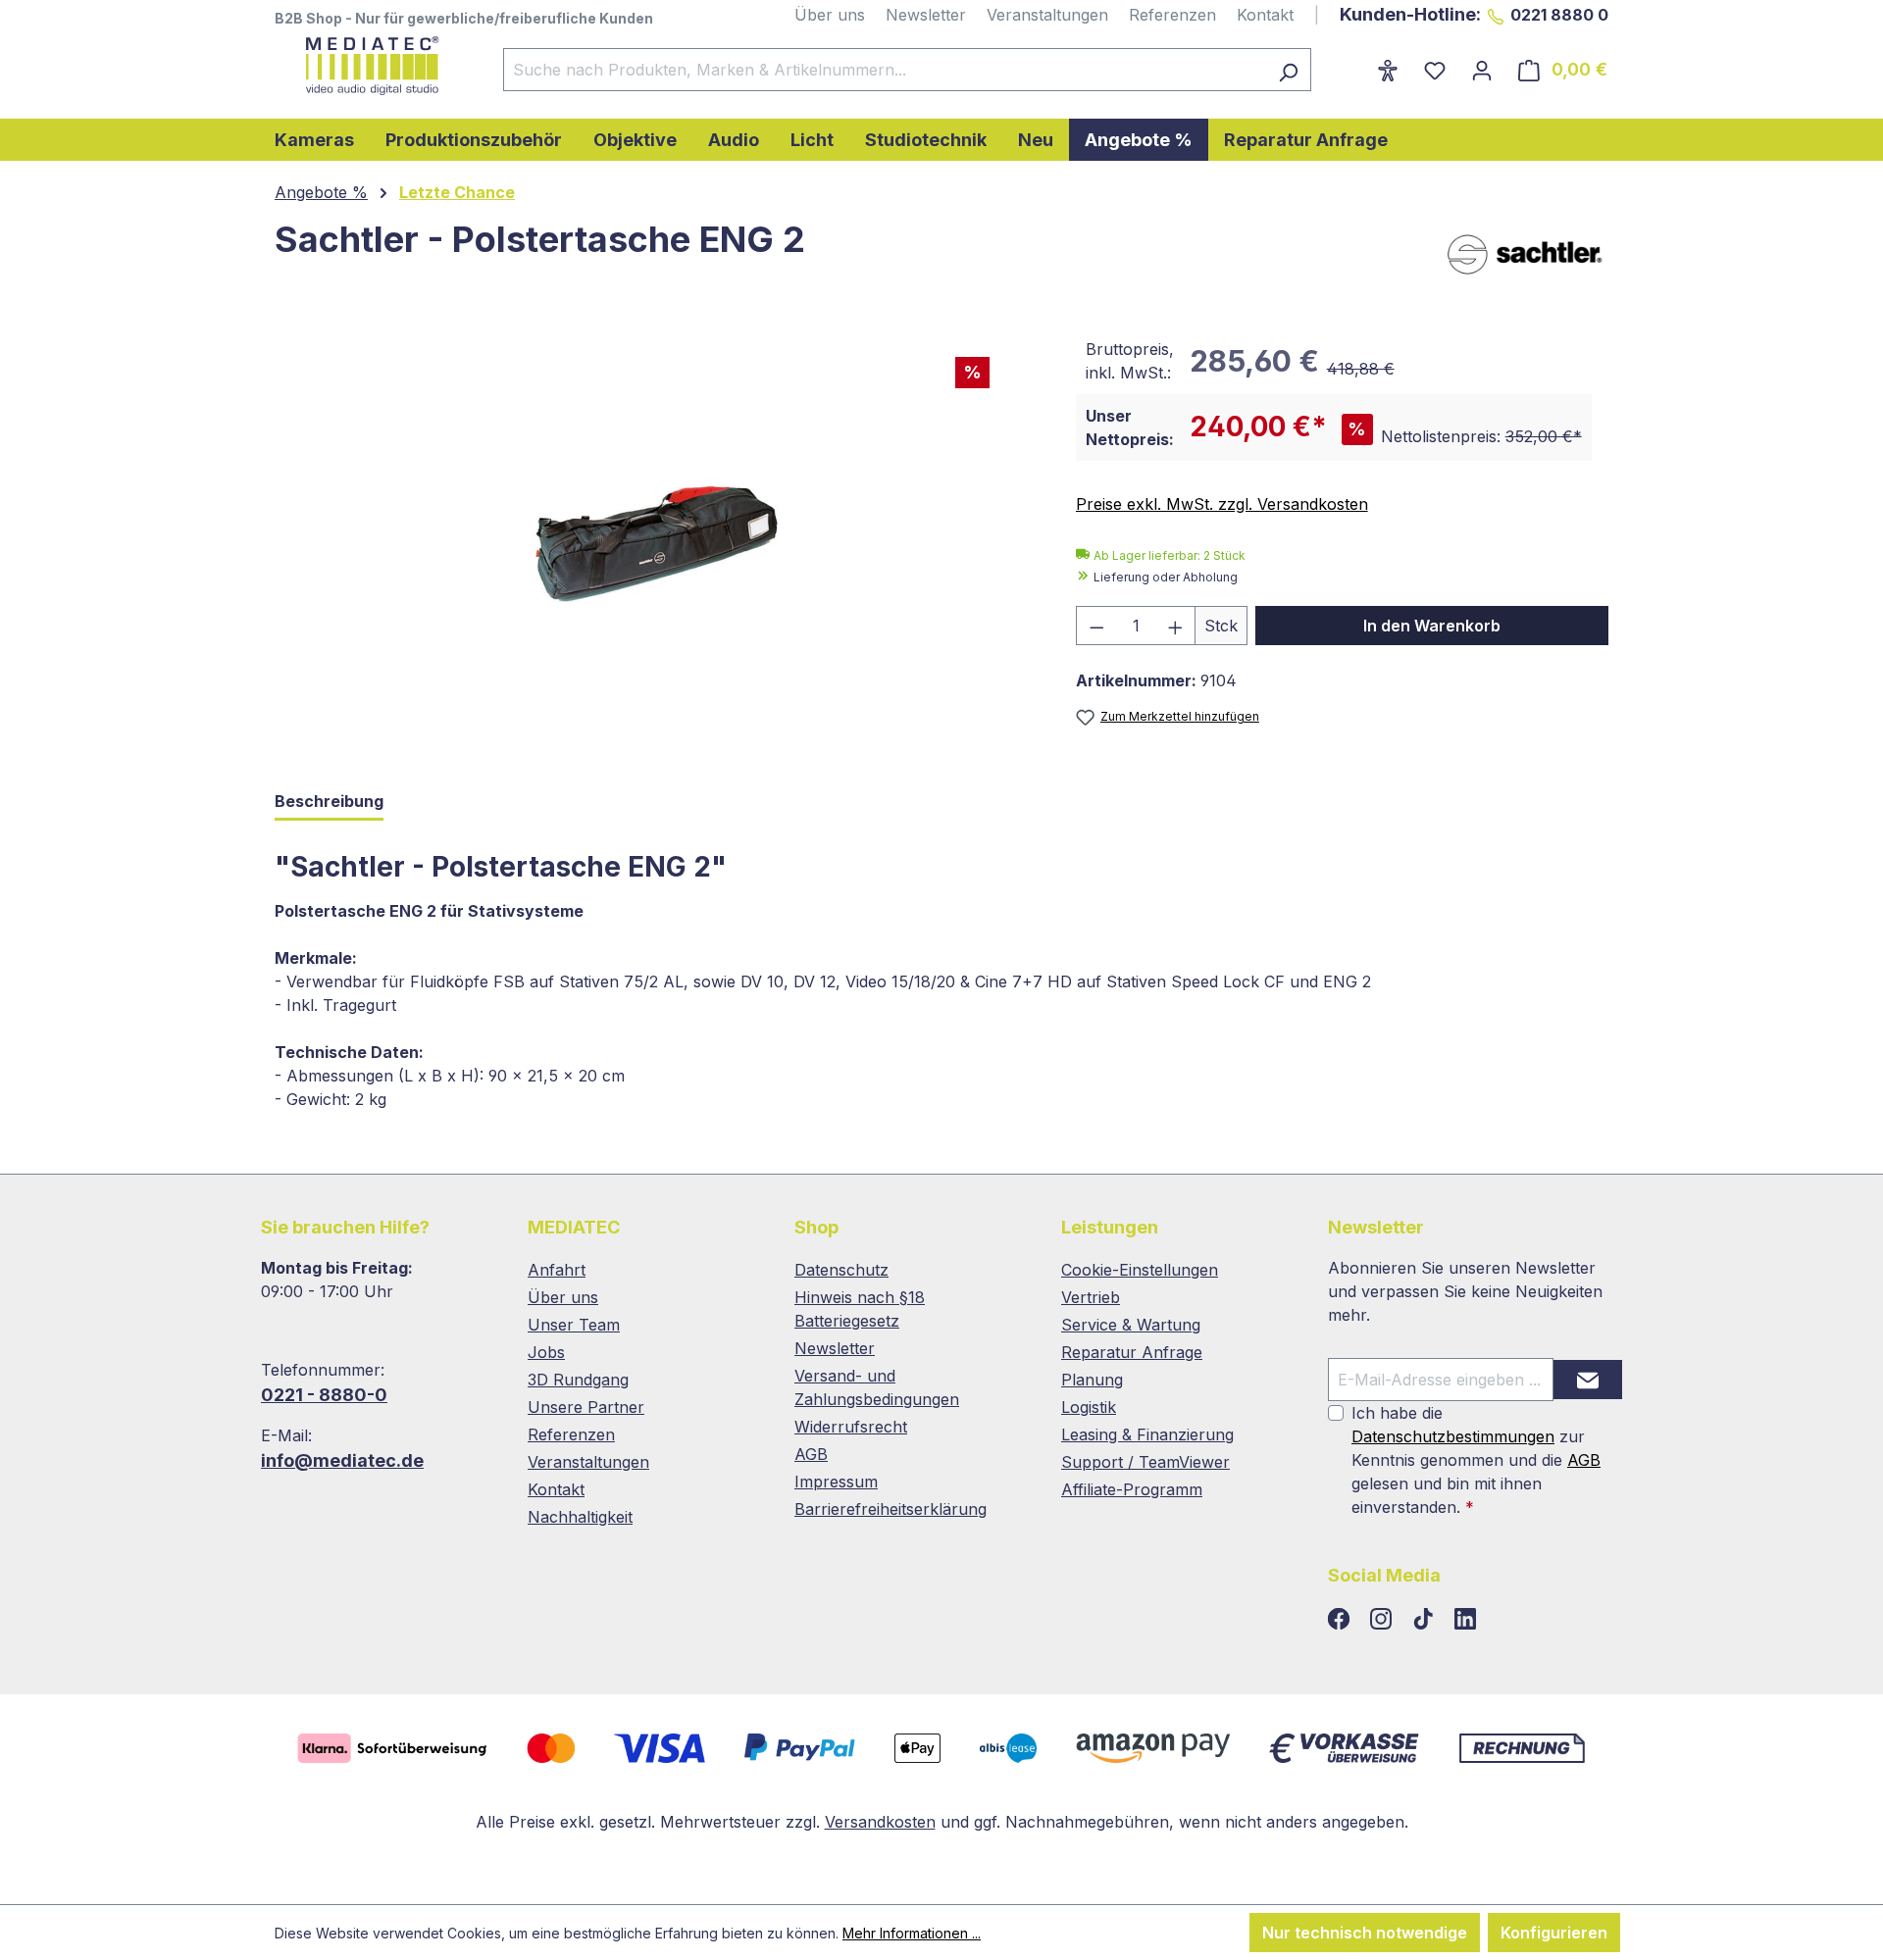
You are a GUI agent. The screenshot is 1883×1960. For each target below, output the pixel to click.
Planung (1092, 1380)
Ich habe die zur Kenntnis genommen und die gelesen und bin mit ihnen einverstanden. (1476, 1460)
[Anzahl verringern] (1096, 626)
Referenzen (1172, 15)
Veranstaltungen (1047, 15)
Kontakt (1265, 15)
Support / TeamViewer (1145, 1462)
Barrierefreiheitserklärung (891, 1509)
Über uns (830, 15)
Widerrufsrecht (851, 1427)
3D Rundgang (578, 1380)
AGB (811, 1454)
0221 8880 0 (1559, 15)
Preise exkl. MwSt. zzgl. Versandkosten (1222, 504)
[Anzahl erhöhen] (1176, 626)
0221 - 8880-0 (324, 1395)
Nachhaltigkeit (580, 1517)
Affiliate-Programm (1132, 1489)
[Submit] (1588, 1380)
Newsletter (926, 15)
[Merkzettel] (1435, 70)
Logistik (1089, 1407)
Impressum (836, 1482)
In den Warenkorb (1432, 626)
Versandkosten (880, 1822)
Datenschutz (841, 1270)
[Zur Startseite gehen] (369, 66)
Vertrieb (1091, 1297)
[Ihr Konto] (1482, 70)
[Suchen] (1288, 70)
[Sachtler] (1526, 254)
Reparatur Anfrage (1132, 1352)
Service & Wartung (1131, 1325)
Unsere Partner (586, 1407)
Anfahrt (557, 1270)
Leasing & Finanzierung (1147, 1434)
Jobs (546, 1352)
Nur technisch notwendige (1365, 1933)
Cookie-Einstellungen (1140, 1270)
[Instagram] (1383, 1620)
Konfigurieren (1554, 1933)
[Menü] (1351, 64)
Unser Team (574, 1325)
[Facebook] (1341, 1620)
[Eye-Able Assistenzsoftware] (1388, 70)
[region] (656, 538)
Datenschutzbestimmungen (1453, 1436)
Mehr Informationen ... (912, 1933)
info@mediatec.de (342, 1460)
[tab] (329, 803)
